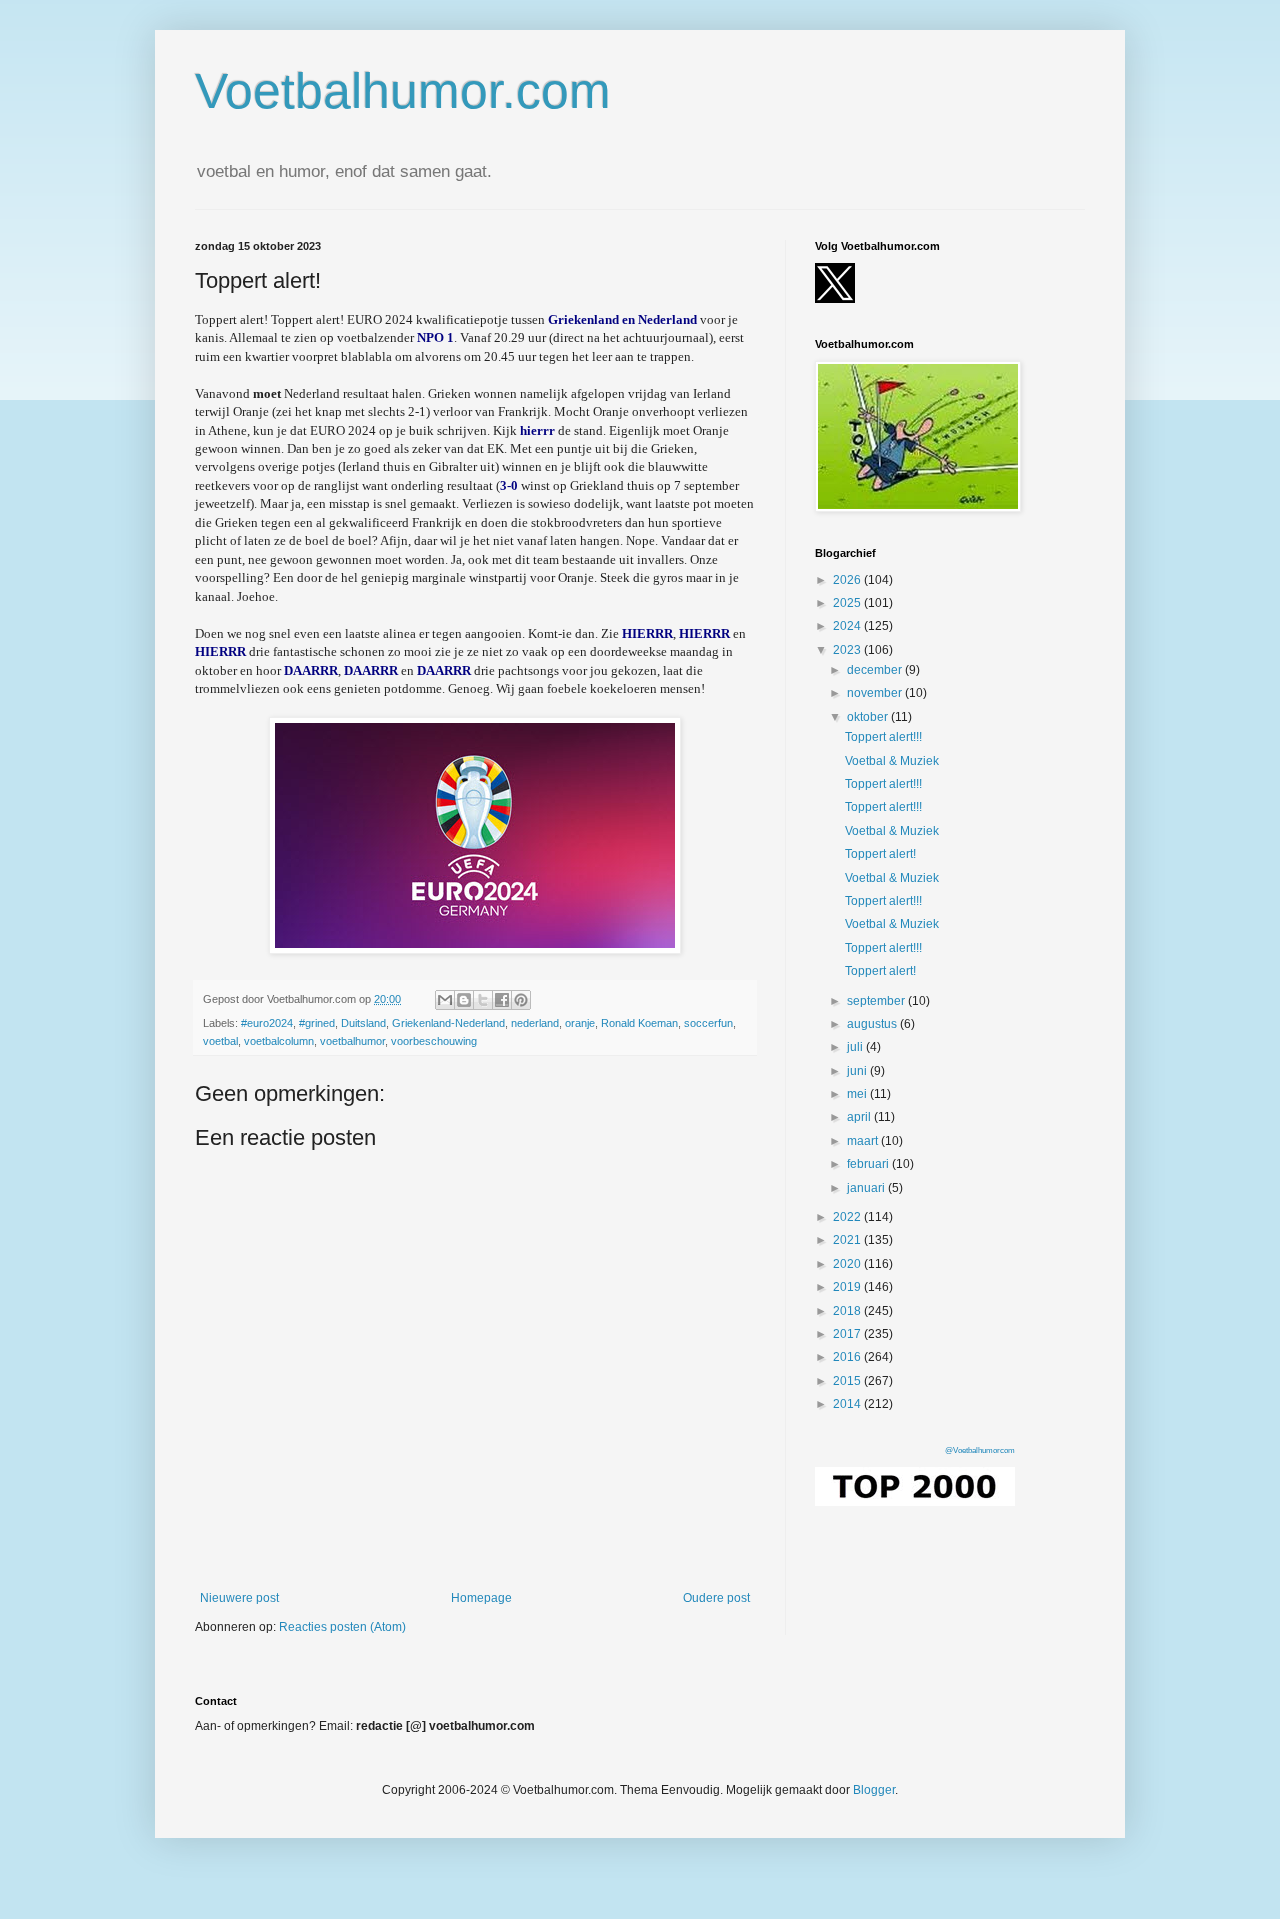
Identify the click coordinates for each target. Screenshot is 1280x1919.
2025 (848, 603)
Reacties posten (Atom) (342, 1627)
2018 (848, 1311)
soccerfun (708, 1023)
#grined (317, 1023)
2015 (848, 1381)
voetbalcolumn (279, 1041)
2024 (848, 626)
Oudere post (716, 1598)
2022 (848, 1217)
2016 (848, 1357)
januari (867, 1188)
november (876, 693)
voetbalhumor (352, 1041)
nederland (535, 1023)
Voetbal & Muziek (892, 761)
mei (858, 1094)
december (876, 670)
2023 (848, 650)
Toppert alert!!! (883, 737)
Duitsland (363, 1023)
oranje (580, 1023)
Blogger (874, 1790)
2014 (848, 1404)
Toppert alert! (880, 854)
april (860, 1117)
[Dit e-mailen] (445, 1000)
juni (858, 1071)
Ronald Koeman (639, 1023)
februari (869, 1164)
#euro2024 (267, 1023)
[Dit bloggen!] (464, 1000)
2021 (848, 1240)
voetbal (220, 1041)
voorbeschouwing (434, 1041)
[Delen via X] (483, 1000)
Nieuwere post (239, 1598)
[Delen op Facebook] (502, 1000)
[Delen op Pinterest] (521, 1000)
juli (856, 1047)
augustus (873, 1024)
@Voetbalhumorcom (980, 1450)
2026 (848, 580)
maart (864, 1141)
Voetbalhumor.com (403, 91)
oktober (869, 717)
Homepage (481, 1598)
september (877, 1001)
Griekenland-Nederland (448, 1023)
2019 (848, 1287)
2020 (848, 1264)
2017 (848, 1334)
